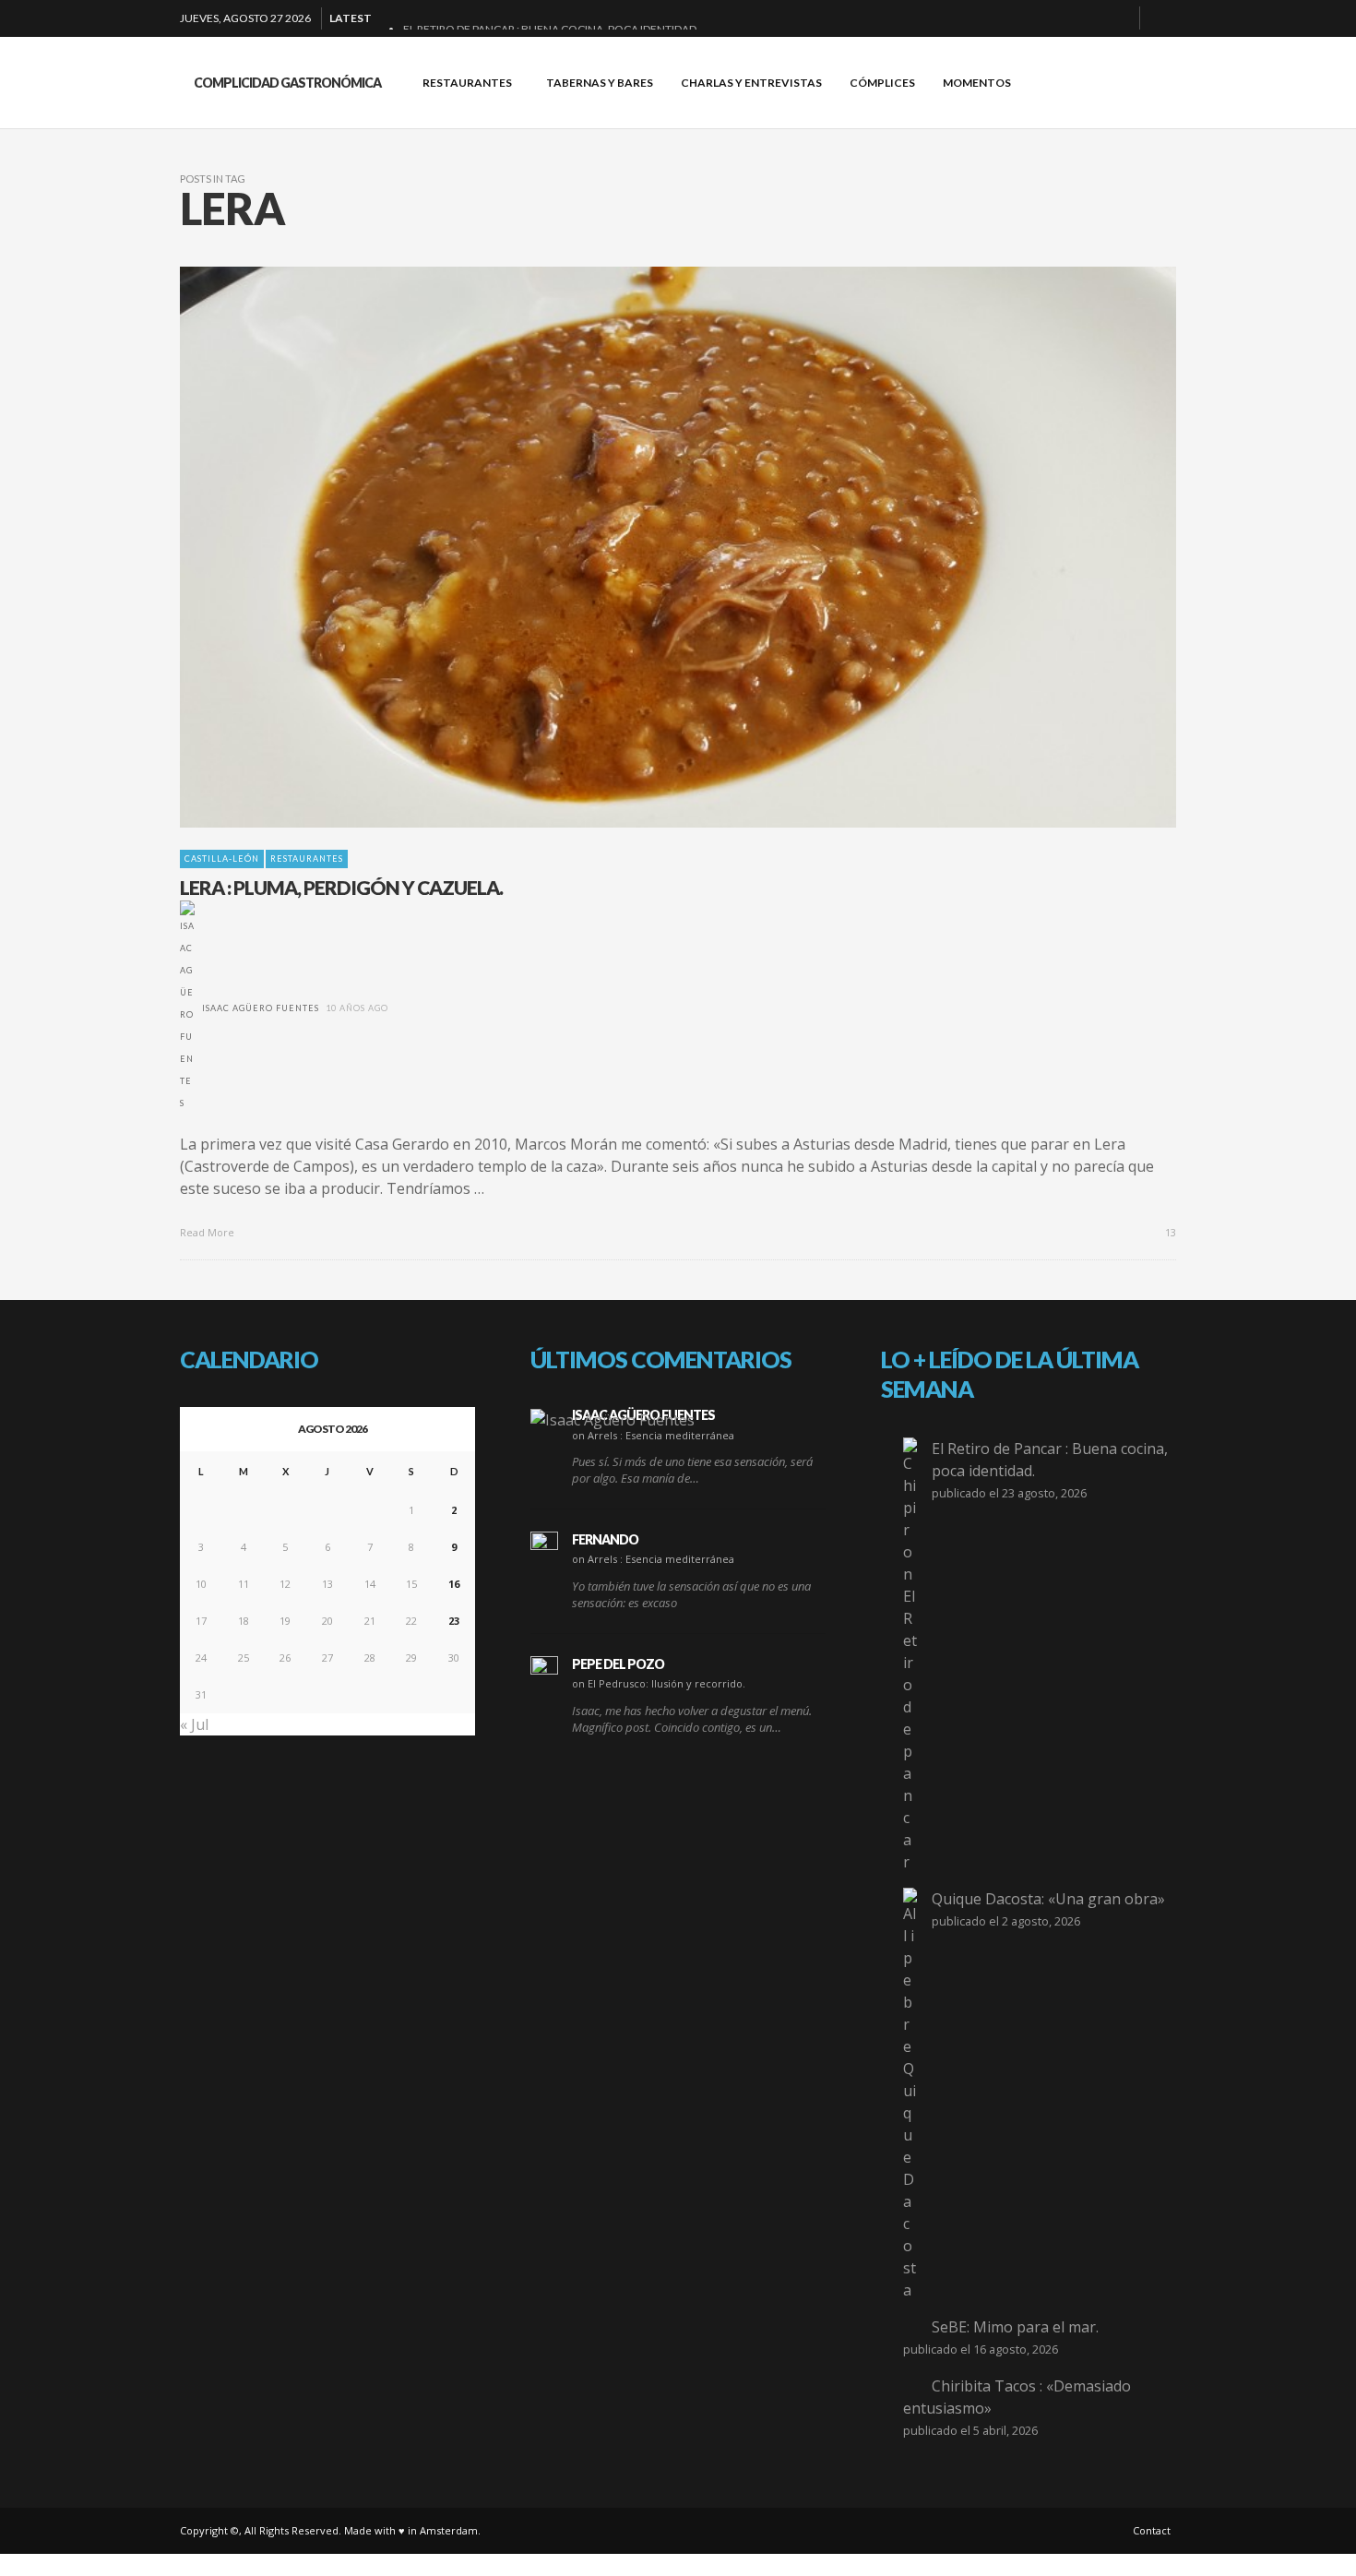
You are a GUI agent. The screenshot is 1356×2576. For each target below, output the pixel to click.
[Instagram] (1088, 18)
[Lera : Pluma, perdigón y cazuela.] (648, 547)
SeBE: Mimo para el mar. (1015, 2327)
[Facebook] (1029, 18)
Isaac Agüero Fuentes (261, 1008)
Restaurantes (307, 859)
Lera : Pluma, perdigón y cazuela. (341, 887)
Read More (208, 1232)
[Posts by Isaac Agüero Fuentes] (187, 1008)
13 (1169, 1232)
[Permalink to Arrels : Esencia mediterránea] (613, 1419)
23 (454, 1621)
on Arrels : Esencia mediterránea (653, 1435)
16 (454, 1584)
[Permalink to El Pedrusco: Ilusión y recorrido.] (544, 1670)
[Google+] (1059, 18)
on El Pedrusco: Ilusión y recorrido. (659, 1683)
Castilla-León (222, 859)
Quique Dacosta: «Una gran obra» (1048, 1899)
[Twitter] (1118, 18)
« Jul (194, 1724)
